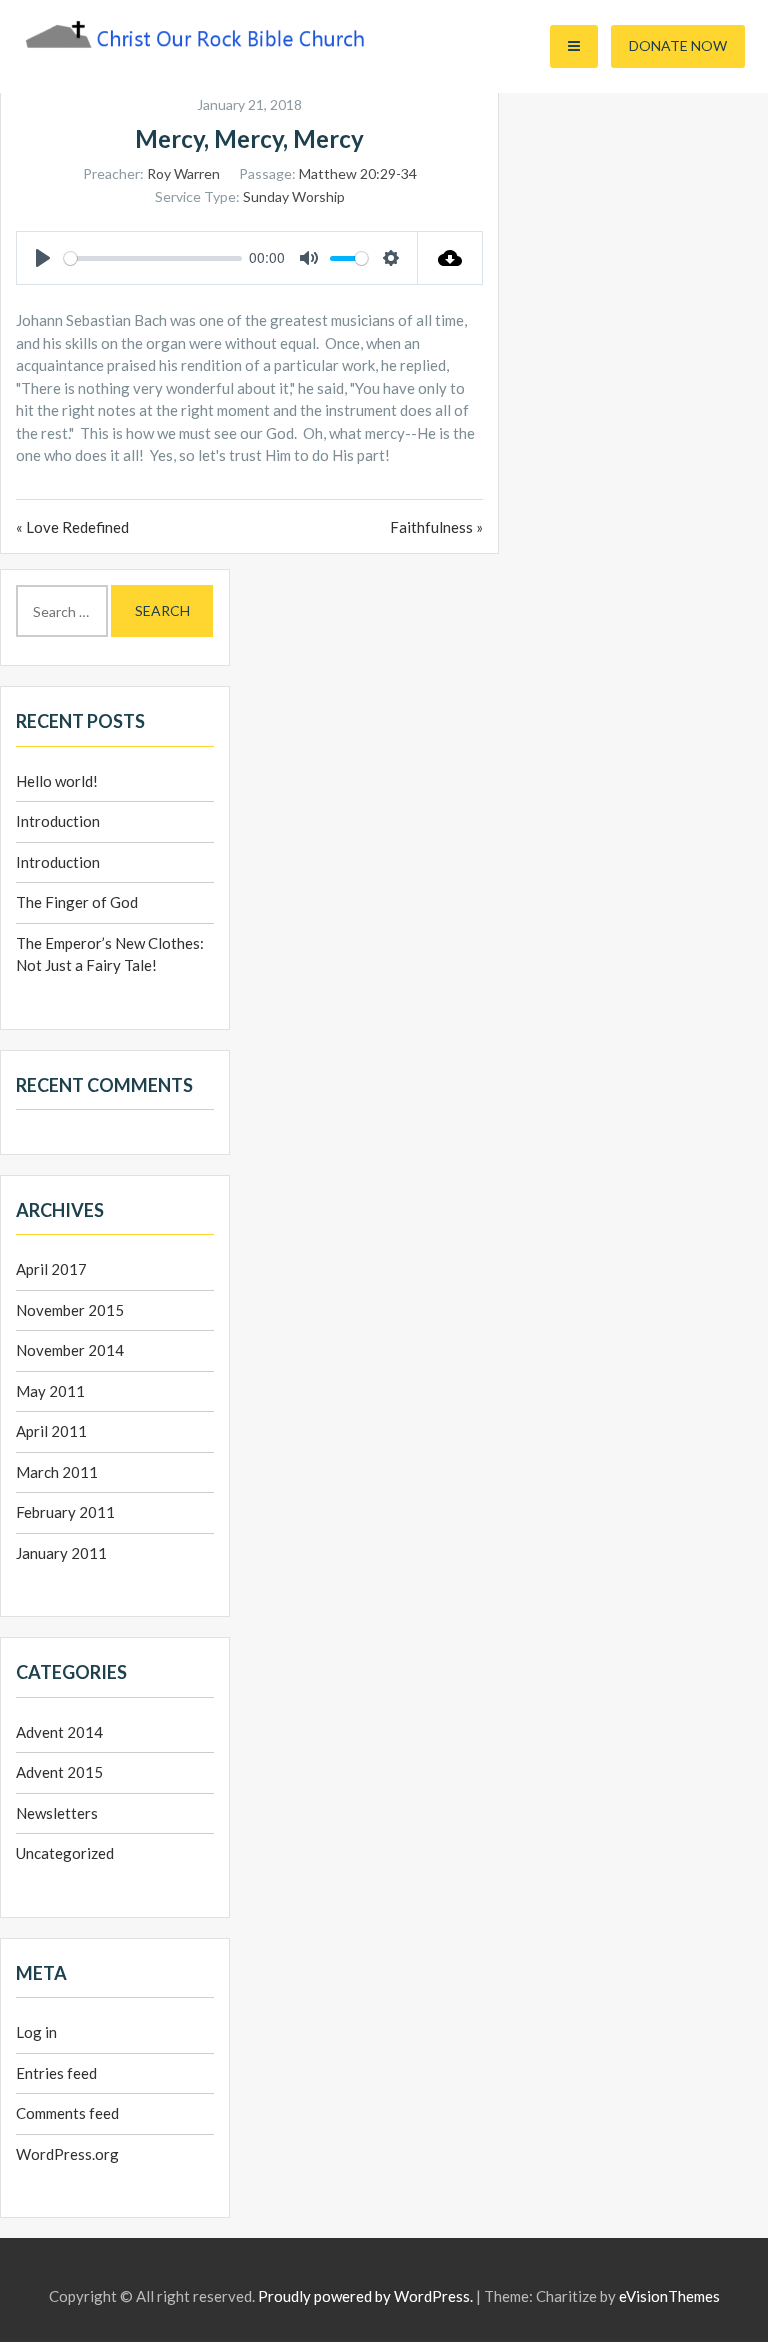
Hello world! (57, 781)
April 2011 (51, 1431)
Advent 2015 (59, 1772)
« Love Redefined (72, 527)
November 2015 (70, 1310)
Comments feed (67, 2113)
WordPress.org (67, 2154)
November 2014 (70, 1350)
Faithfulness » (436, 527)
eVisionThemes (669, 2296)
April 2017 (51, 1269)
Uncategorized (65, 1853)
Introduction (58, 821)
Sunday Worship (294, 196)
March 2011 (57, 1472)
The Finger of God (77, 902)
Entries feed (56, 2073)
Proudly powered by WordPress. (365, 2296)
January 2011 (61, 1553)
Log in (36, 2032)
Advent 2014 (59, 1732)
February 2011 (65, 1512)
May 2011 (50, 1391)
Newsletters (57, 1813)
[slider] (153, 258)
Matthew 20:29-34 (358, 173)
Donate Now (678, 45)
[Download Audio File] (450, 258)
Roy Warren (183, 173)
